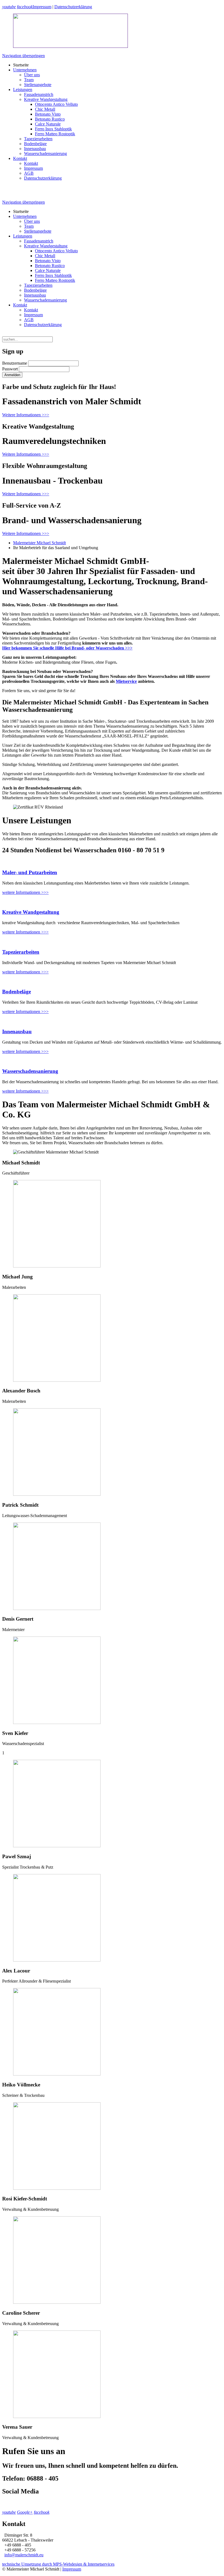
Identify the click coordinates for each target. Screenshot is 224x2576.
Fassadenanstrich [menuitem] (39, 94)
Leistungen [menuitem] (23, 90)
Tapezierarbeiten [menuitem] (38, 139)
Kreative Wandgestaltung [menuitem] (46, 99)
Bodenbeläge (17, 992)
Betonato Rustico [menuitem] (50, 119)
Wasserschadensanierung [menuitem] (45, 153)
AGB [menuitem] (29, 173)
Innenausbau (17, 1031)
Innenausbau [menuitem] (35, 149)
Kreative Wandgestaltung (31, 912)
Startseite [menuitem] (21, 65)
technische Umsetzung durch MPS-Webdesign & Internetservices (58, 2564)
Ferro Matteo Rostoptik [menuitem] (55, 134)
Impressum (42, 7)
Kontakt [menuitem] (20, 158)
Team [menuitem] (29, 80)
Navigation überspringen (23, 56)
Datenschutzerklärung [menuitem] (43, 178)
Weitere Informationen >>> (26, 415)
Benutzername (15, 363)
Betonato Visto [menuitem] (48, 114)
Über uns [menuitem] (32, 75)
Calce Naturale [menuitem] (48, 124)
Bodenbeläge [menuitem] (35, 144)
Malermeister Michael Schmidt (39, 543)
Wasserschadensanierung (30, 1071)
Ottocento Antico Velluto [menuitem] (56, 104)
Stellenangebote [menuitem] (38, 85)
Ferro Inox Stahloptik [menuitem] (53, 129)
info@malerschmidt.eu (24, 2555)
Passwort (10, 369)
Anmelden (12, 375)
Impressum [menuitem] (33, 168)
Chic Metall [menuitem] (45, 109)
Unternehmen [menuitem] (25, 70)
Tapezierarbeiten (21, 952)
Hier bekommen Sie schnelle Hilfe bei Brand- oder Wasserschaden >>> (67, 648)
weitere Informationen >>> (25, 892)
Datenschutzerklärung (73, 7)
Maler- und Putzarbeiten (30, 872)
